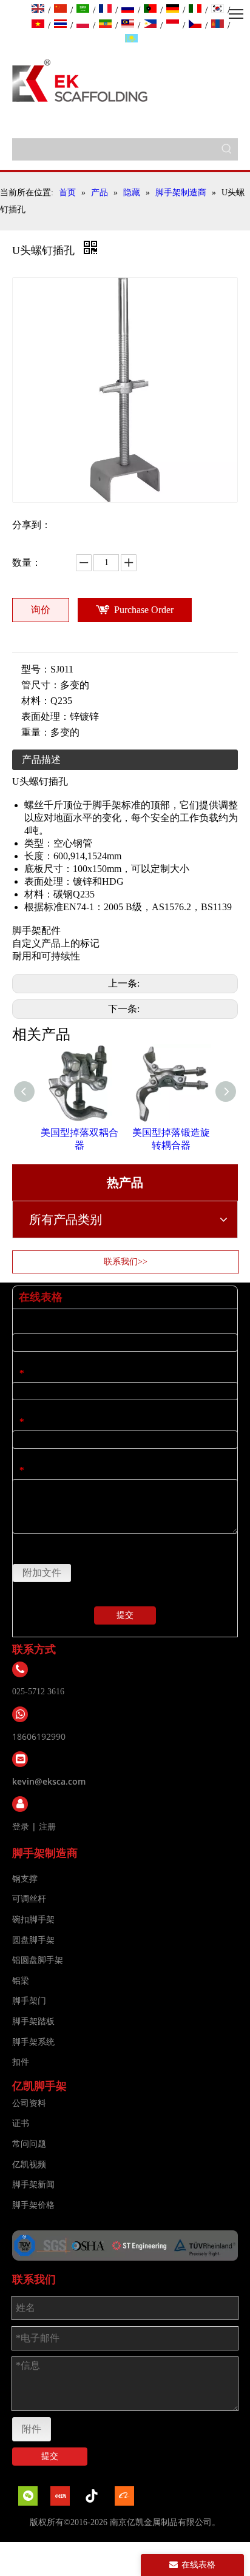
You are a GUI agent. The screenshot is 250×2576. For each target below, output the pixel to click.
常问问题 (29, 2144)
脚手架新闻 (33, 2185)
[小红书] (60, 2496)
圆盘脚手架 (33, 1940)
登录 (21, 1826)
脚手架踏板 (33, 2021)
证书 (21, 2123)
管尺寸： (41, 685)
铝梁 (21, 1981)
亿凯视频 (29, 2165)
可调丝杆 (29, 1899)
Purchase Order (144, 610)
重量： (36, 732)
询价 (41, 610)
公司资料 (29, 2103)
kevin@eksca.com (49, 1781)
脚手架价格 (33, 2205)
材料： (36, 701)
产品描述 (41, 760)
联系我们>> (126, 1262)
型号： (36, 669)
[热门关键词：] (227, 149)
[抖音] (92, 2496)
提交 (125, 1615)
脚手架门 (29, 2001)
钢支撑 (25, 1879)
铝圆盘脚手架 (38, 1960)
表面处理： (46, 716)
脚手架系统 (33, 2042)
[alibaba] (124, 2496)
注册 (47, 1826)
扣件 (21, 2062)
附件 (32, 2429)
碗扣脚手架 (33, 1920)
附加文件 (42, 1573)
